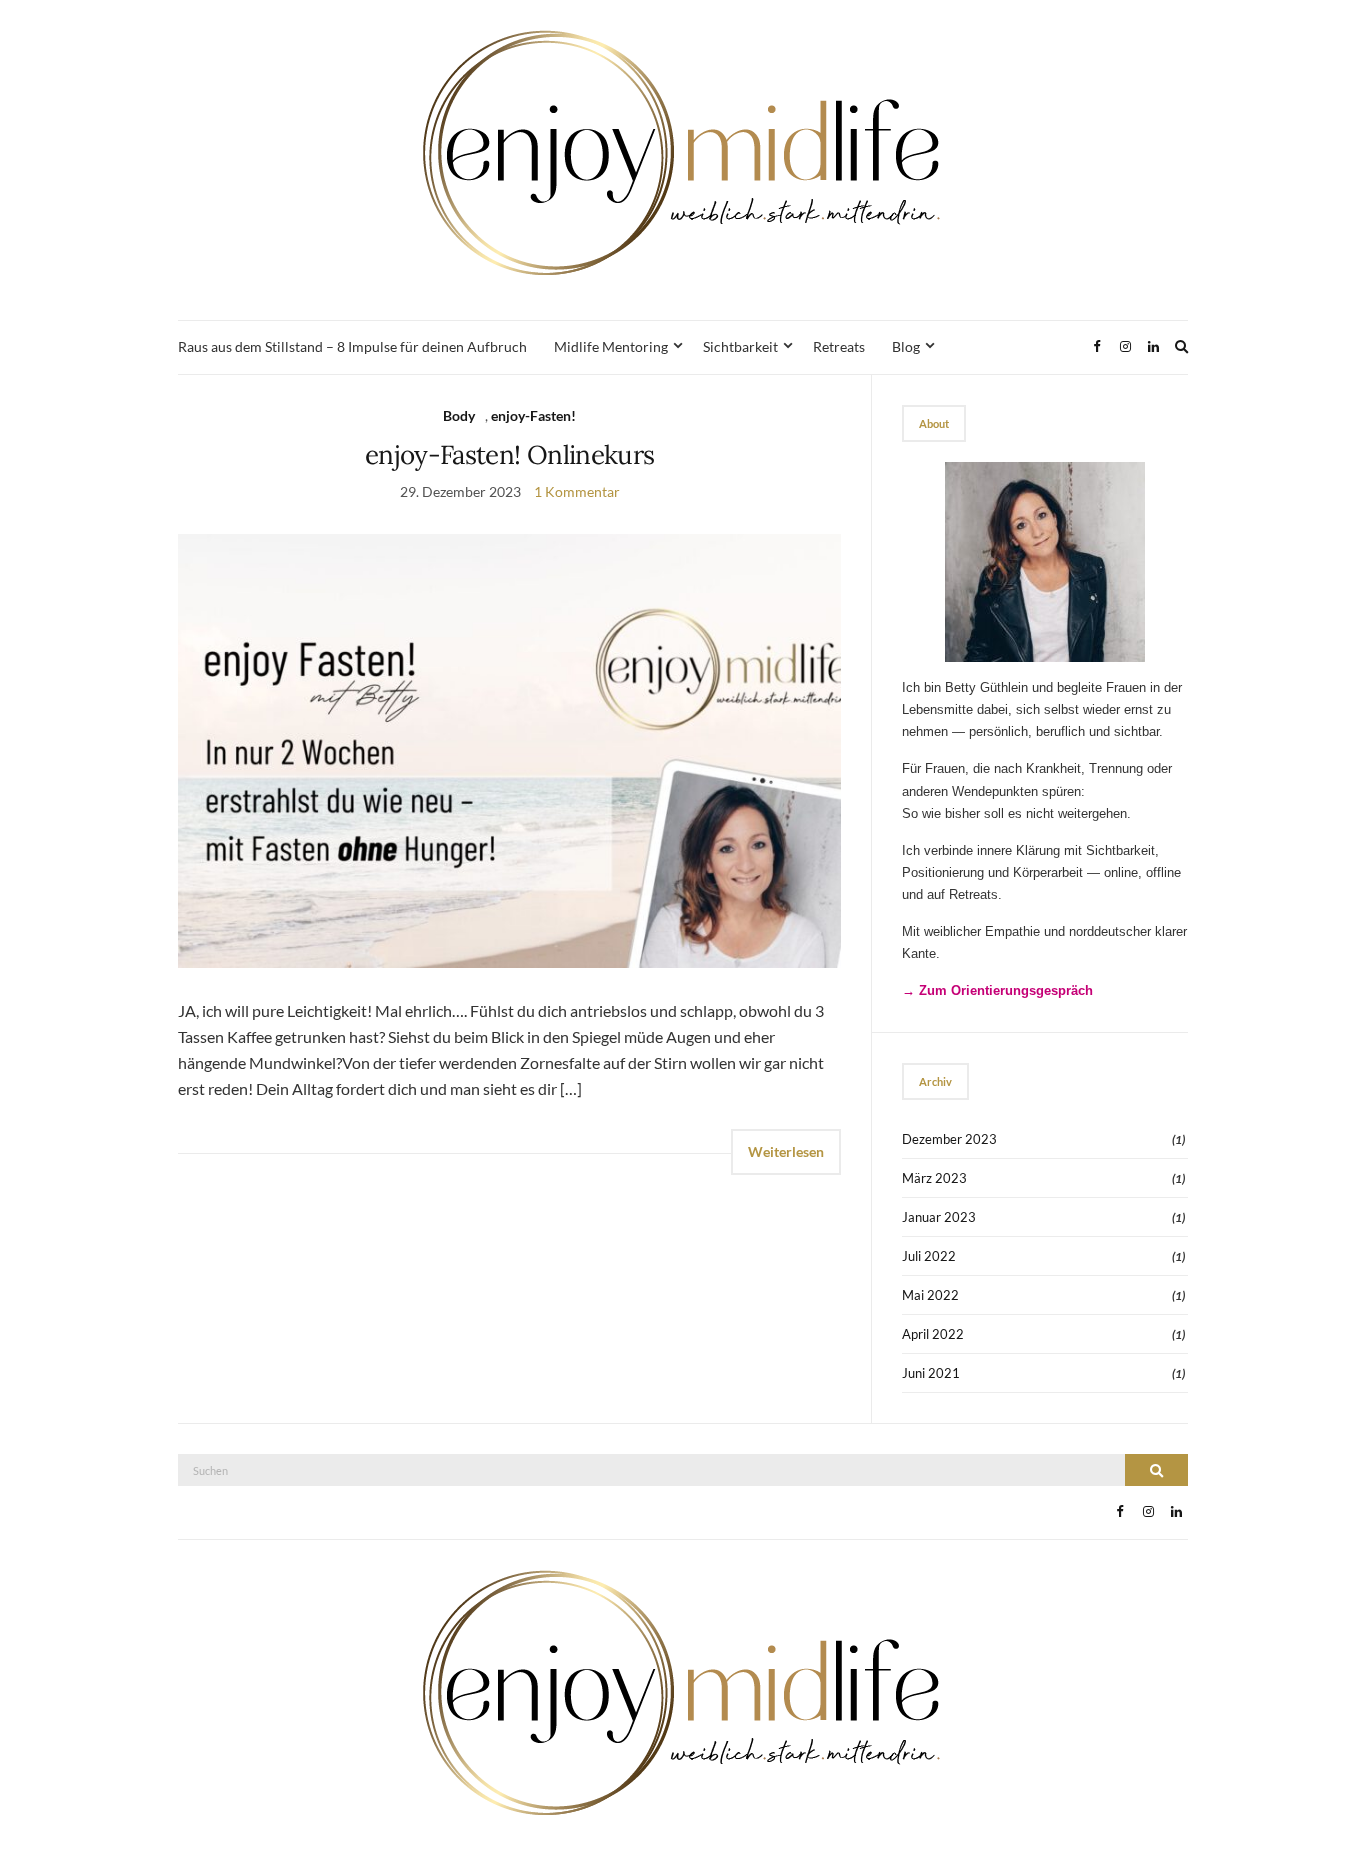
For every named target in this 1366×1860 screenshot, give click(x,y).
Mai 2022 (930, 1295)
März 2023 (934, 1178)
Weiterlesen (786, 1151)
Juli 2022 (929, 1256)
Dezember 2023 (949, 1139)
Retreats (839, 346)
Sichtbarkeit (740, 346)
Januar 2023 (939, 1217)
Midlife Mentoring (611, 346)
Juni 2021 (931, 1373)
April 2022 (933, 1334)
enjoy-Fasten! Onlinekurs (509, 454)
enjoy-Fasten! (533, 415)
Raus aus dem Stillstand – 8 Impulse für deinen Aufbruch (352, 346)
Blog (906, 346)
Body (459, 415)
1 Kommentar (577, 491)
